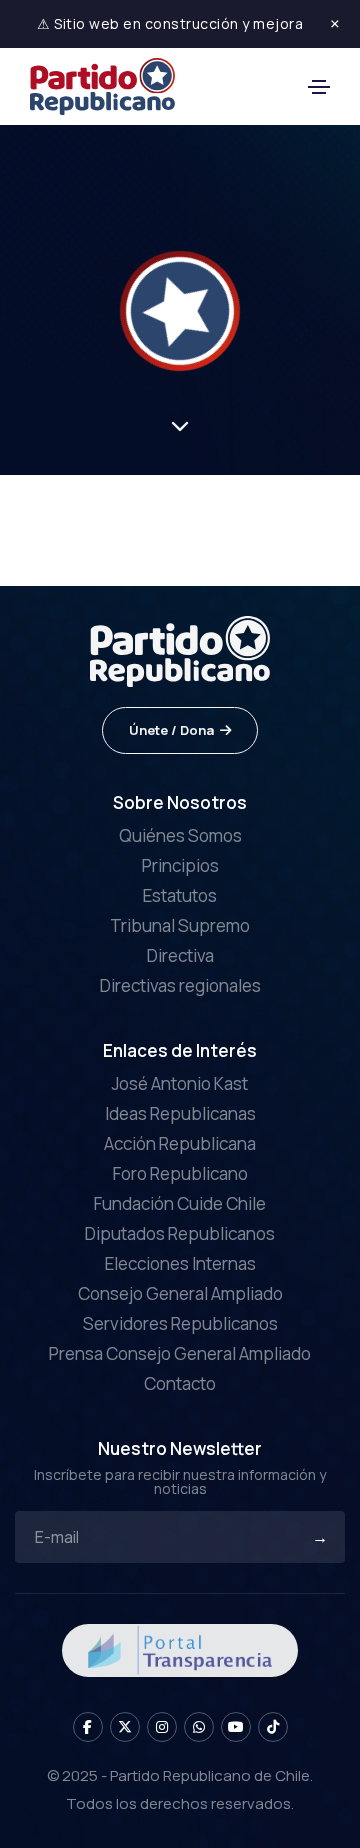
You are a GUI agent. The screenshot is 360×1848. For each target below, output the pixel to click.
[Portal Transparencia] (180, 1648)
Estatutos (180, 895)
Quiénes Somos (180, 835)
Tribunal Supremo (180, 925)
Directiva (180, 955)
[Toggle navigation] (319, 87)
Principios (180, 865)
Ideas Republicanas (180, 1113)
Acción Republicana (180, 1143)
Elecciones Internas (180, 1263)
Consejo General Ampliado (180, 1293)
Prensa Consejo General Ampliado (180, 1353)
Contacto (180, 1383)
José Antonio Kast (180, 1083)
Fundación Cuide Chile (180, 1203)
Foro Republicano (180, 1173)
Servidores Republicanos (180, 1323)
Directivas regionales (180, 985)
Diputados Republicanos (180, 1233)
